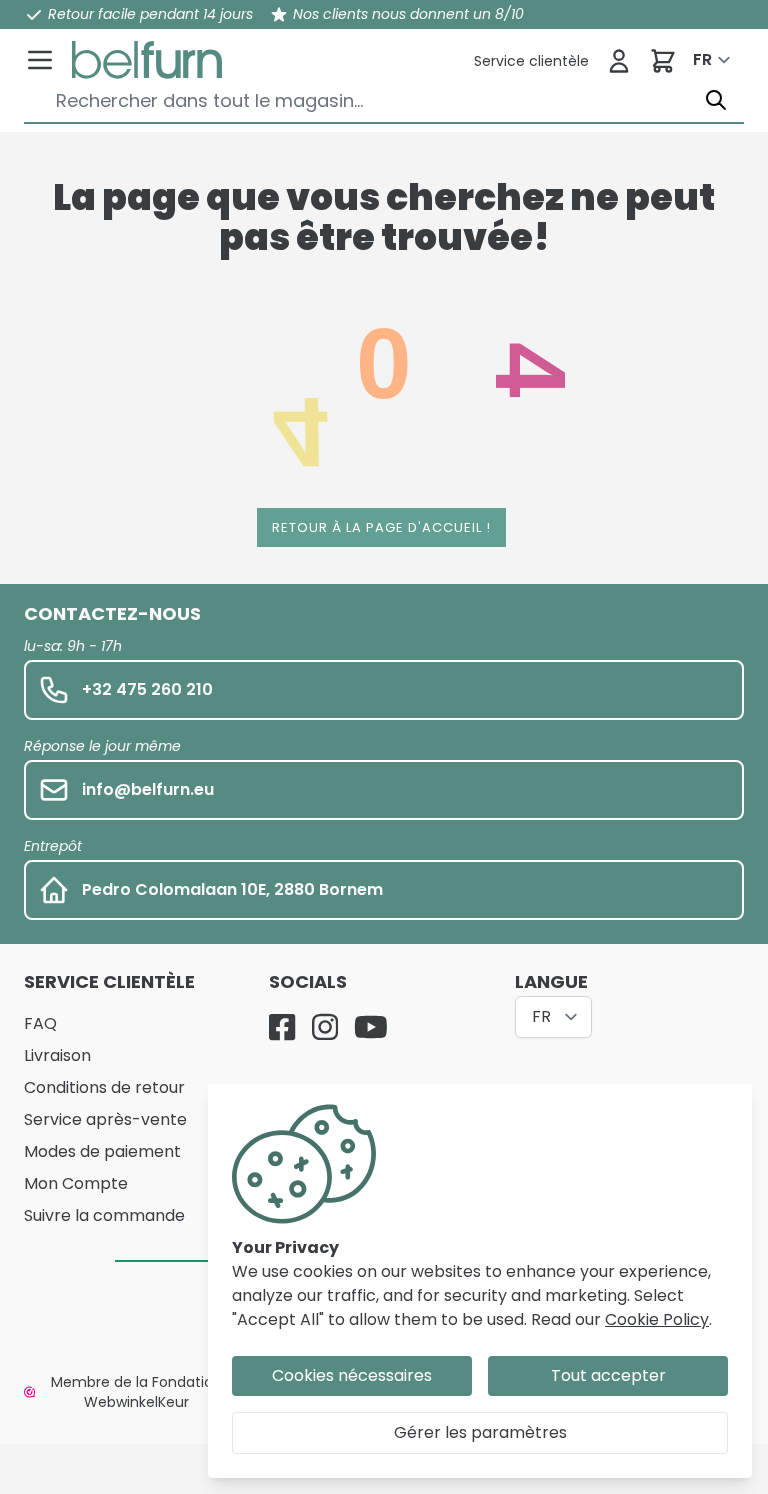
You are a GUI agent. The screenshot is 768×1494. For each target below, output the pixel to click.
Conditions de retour (104, 1087)
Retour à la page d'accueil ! (381, 527)
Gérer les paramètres (480, 1432)
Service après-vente (105, 1119)
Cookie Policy (657, 1319)
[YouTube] (371, 1027)
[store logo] (147, 60)
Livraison (57, 1055)
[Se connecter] (619, 61)
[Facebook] (282, 1027)
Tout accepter (608, 1375)
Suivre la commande (104, 1215)
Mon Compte (76, 1183)
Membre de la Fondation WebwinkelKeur (136, 1392)
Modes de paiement (102, 1151)
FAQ (40, 1023)
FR (702, 59)
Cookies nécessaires (352, 1375)
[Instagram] (325, 1027)
